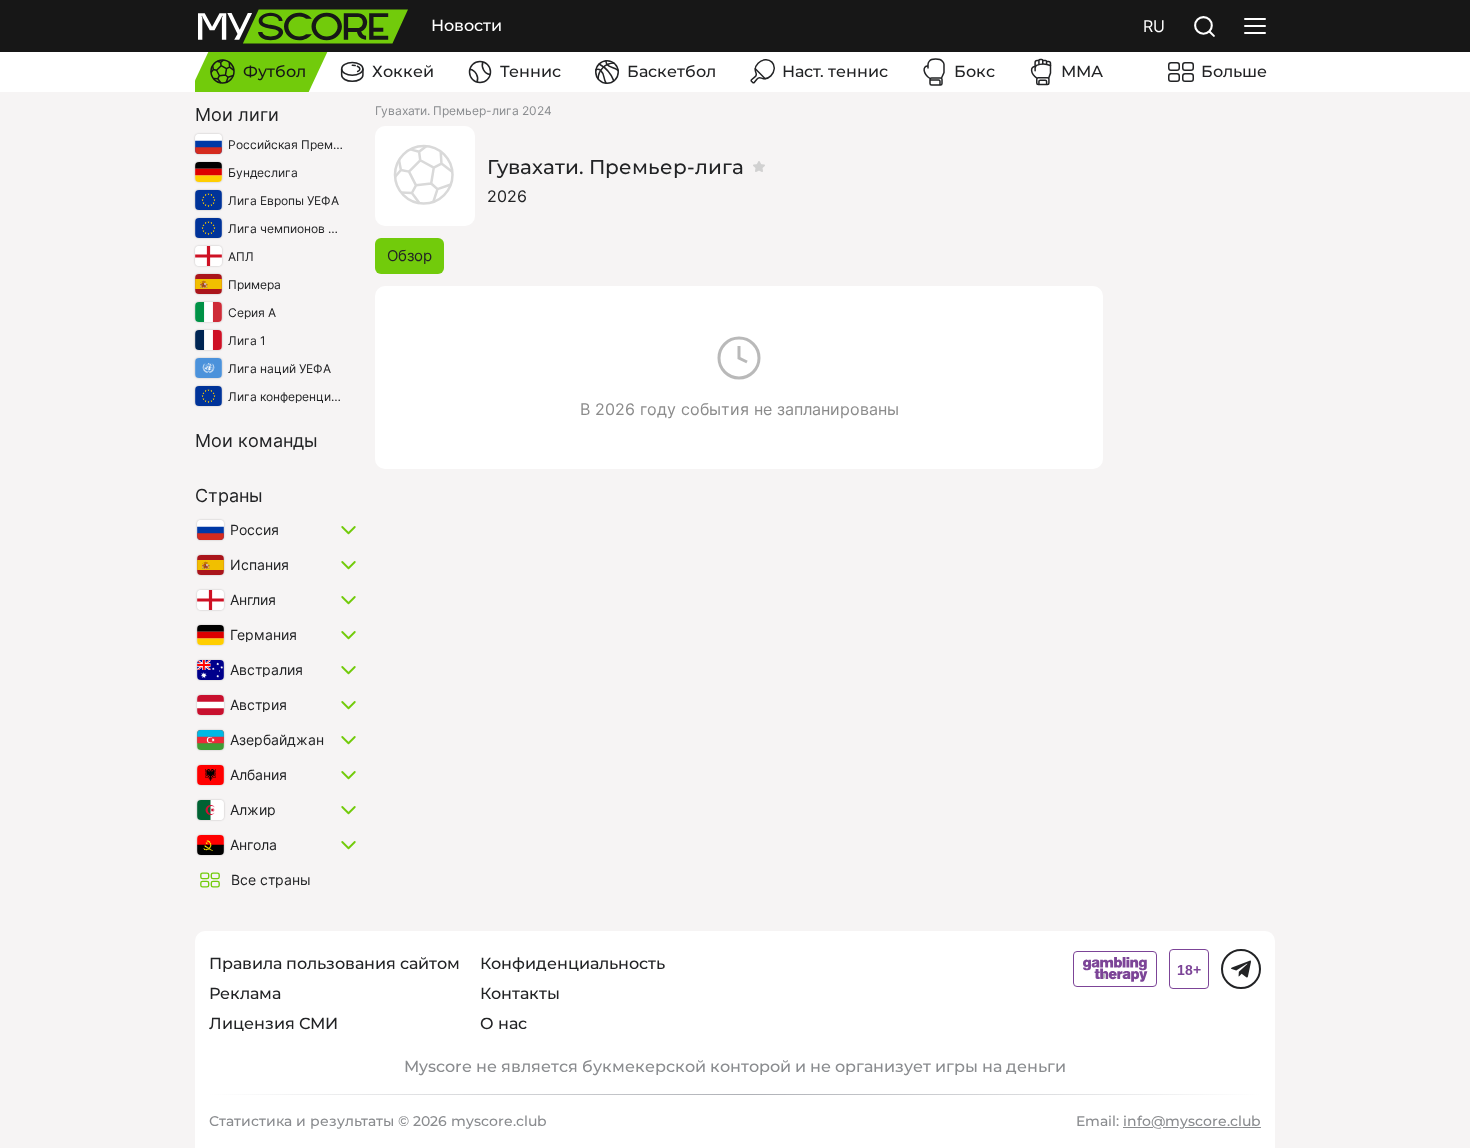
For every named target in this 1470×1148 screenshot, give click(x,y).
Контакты (520, 993)
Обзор (409, 255)
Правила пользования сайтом (334, 963)
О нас (503, 1023)
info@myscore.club (1192, 1121)
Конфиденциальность (572, 963)
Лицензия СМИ (273, 1023)
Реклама (245, 993)
